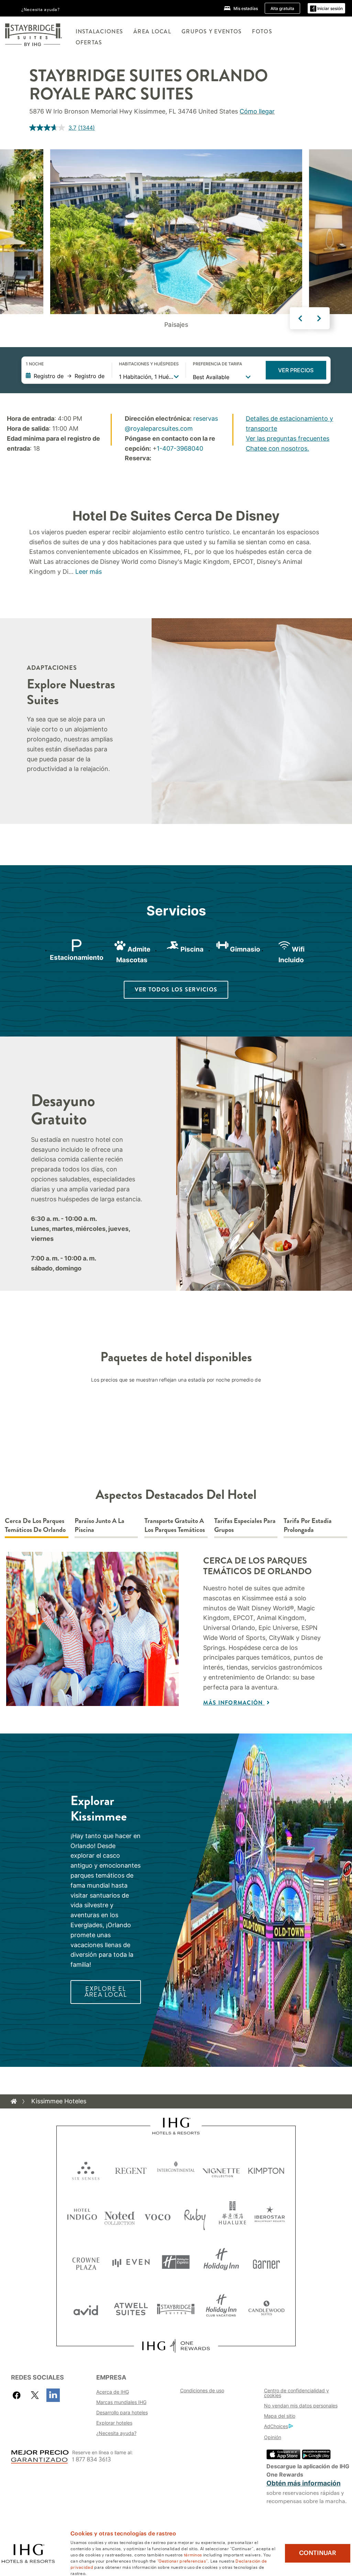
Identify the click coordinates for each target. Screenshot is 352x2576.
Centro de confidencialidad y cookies (296, 2393)
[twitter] (35, 2395)
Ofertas (89, 42)
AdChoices (276, 2426)
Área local (152, 31)
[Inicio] (14, 2101)
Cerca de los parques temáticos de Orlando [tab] (35, 1526)
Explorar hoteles (114, 2423)
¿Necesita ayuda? (116, 2433)
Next (319, 318)
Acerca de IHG (113, 2392)
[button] (326, 8)
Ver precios (296, 370)
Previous (300, 318)
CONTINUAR (318, 2553)
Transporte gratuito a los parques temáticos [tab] (175, 1526)
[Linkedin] (53, 2395)
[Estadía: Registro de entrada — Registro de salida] (65, 376)
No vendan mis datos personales (301, 2406)
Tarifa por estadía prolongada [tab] (308, 1526)
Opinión (273, 2437)
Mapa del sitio (280, 2416)
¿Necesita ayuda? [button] (41, 9)
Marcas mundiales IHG (121, 2402)
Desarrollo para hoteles (122, 2412)
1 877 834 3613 (92, 2460)
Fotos (262, 31)
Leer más (89, 572)
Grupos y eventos (212, 31)
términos (193, 2554)
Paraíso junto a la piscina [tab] (100, 1526)
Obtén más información (304, 2483)
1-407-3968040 (180, 448)
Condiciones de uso (202, 2390)
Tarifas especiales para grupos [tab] (245, 1526)
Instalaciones (100, 31)
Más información (234, 1703)
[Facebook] (18, 2395)
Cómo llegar (257, 111)
